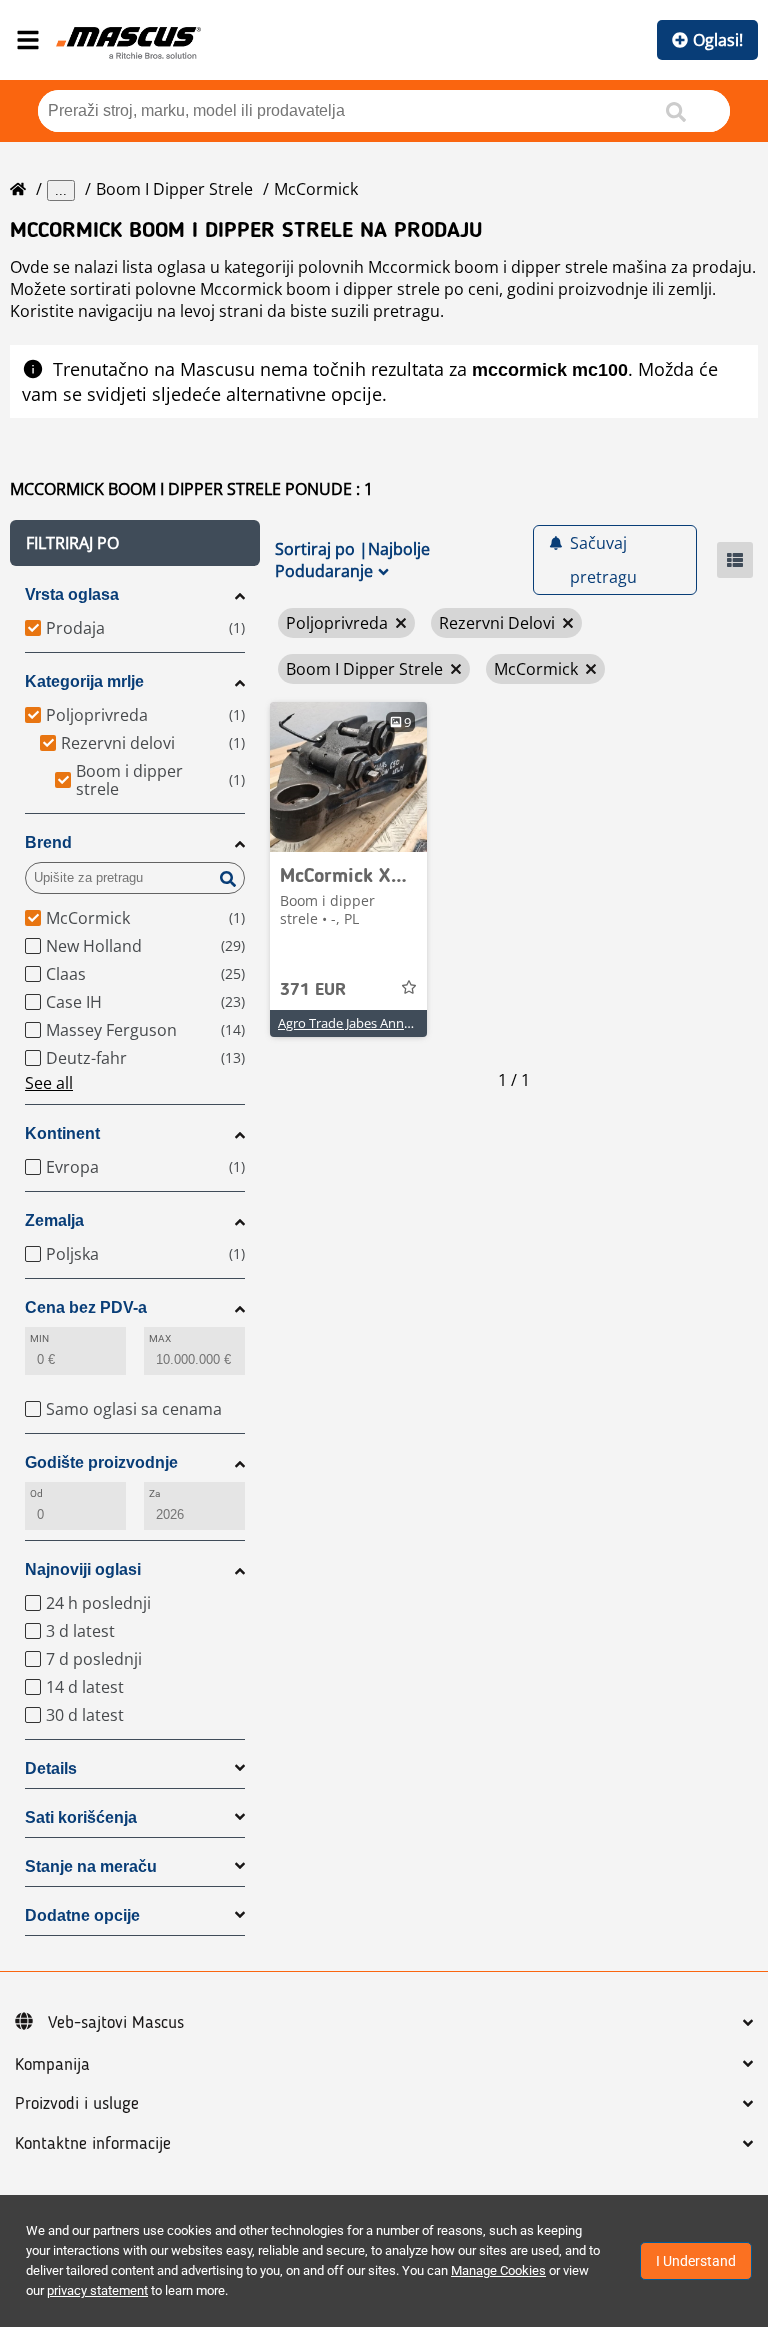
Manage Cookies (498, 2270)
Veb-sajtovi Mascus (116, 2023)
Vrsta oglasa (72, 594)
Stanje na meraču (91, 1866)
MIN (39, 1338)
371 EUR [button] (313, 990)
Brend (48, 842)
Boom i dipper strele (174, 189)
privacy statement (97, 2290)
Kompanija (52, 2065)
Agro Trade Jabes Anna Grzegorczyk (382, 1023)
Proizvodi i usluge (77, 2104)
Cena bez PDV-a (86, 1307)
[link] (348, 777)
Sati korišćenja (81, 1817)
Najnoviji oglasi (83, 1569)
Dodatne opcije (82, 1915)
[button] (135, 543)
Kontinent (62, 1133)
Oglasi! (718, 40)
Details (51, 1768)
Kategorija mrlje (84, 681)
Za (154, 1493)
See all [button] (49, 1083)
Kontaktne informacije (93, 2144)
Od (36, 1493)
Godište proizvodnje (101, 1462)
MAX (160, 1338)
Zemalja (54, 1220)
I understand (696, 2261)
